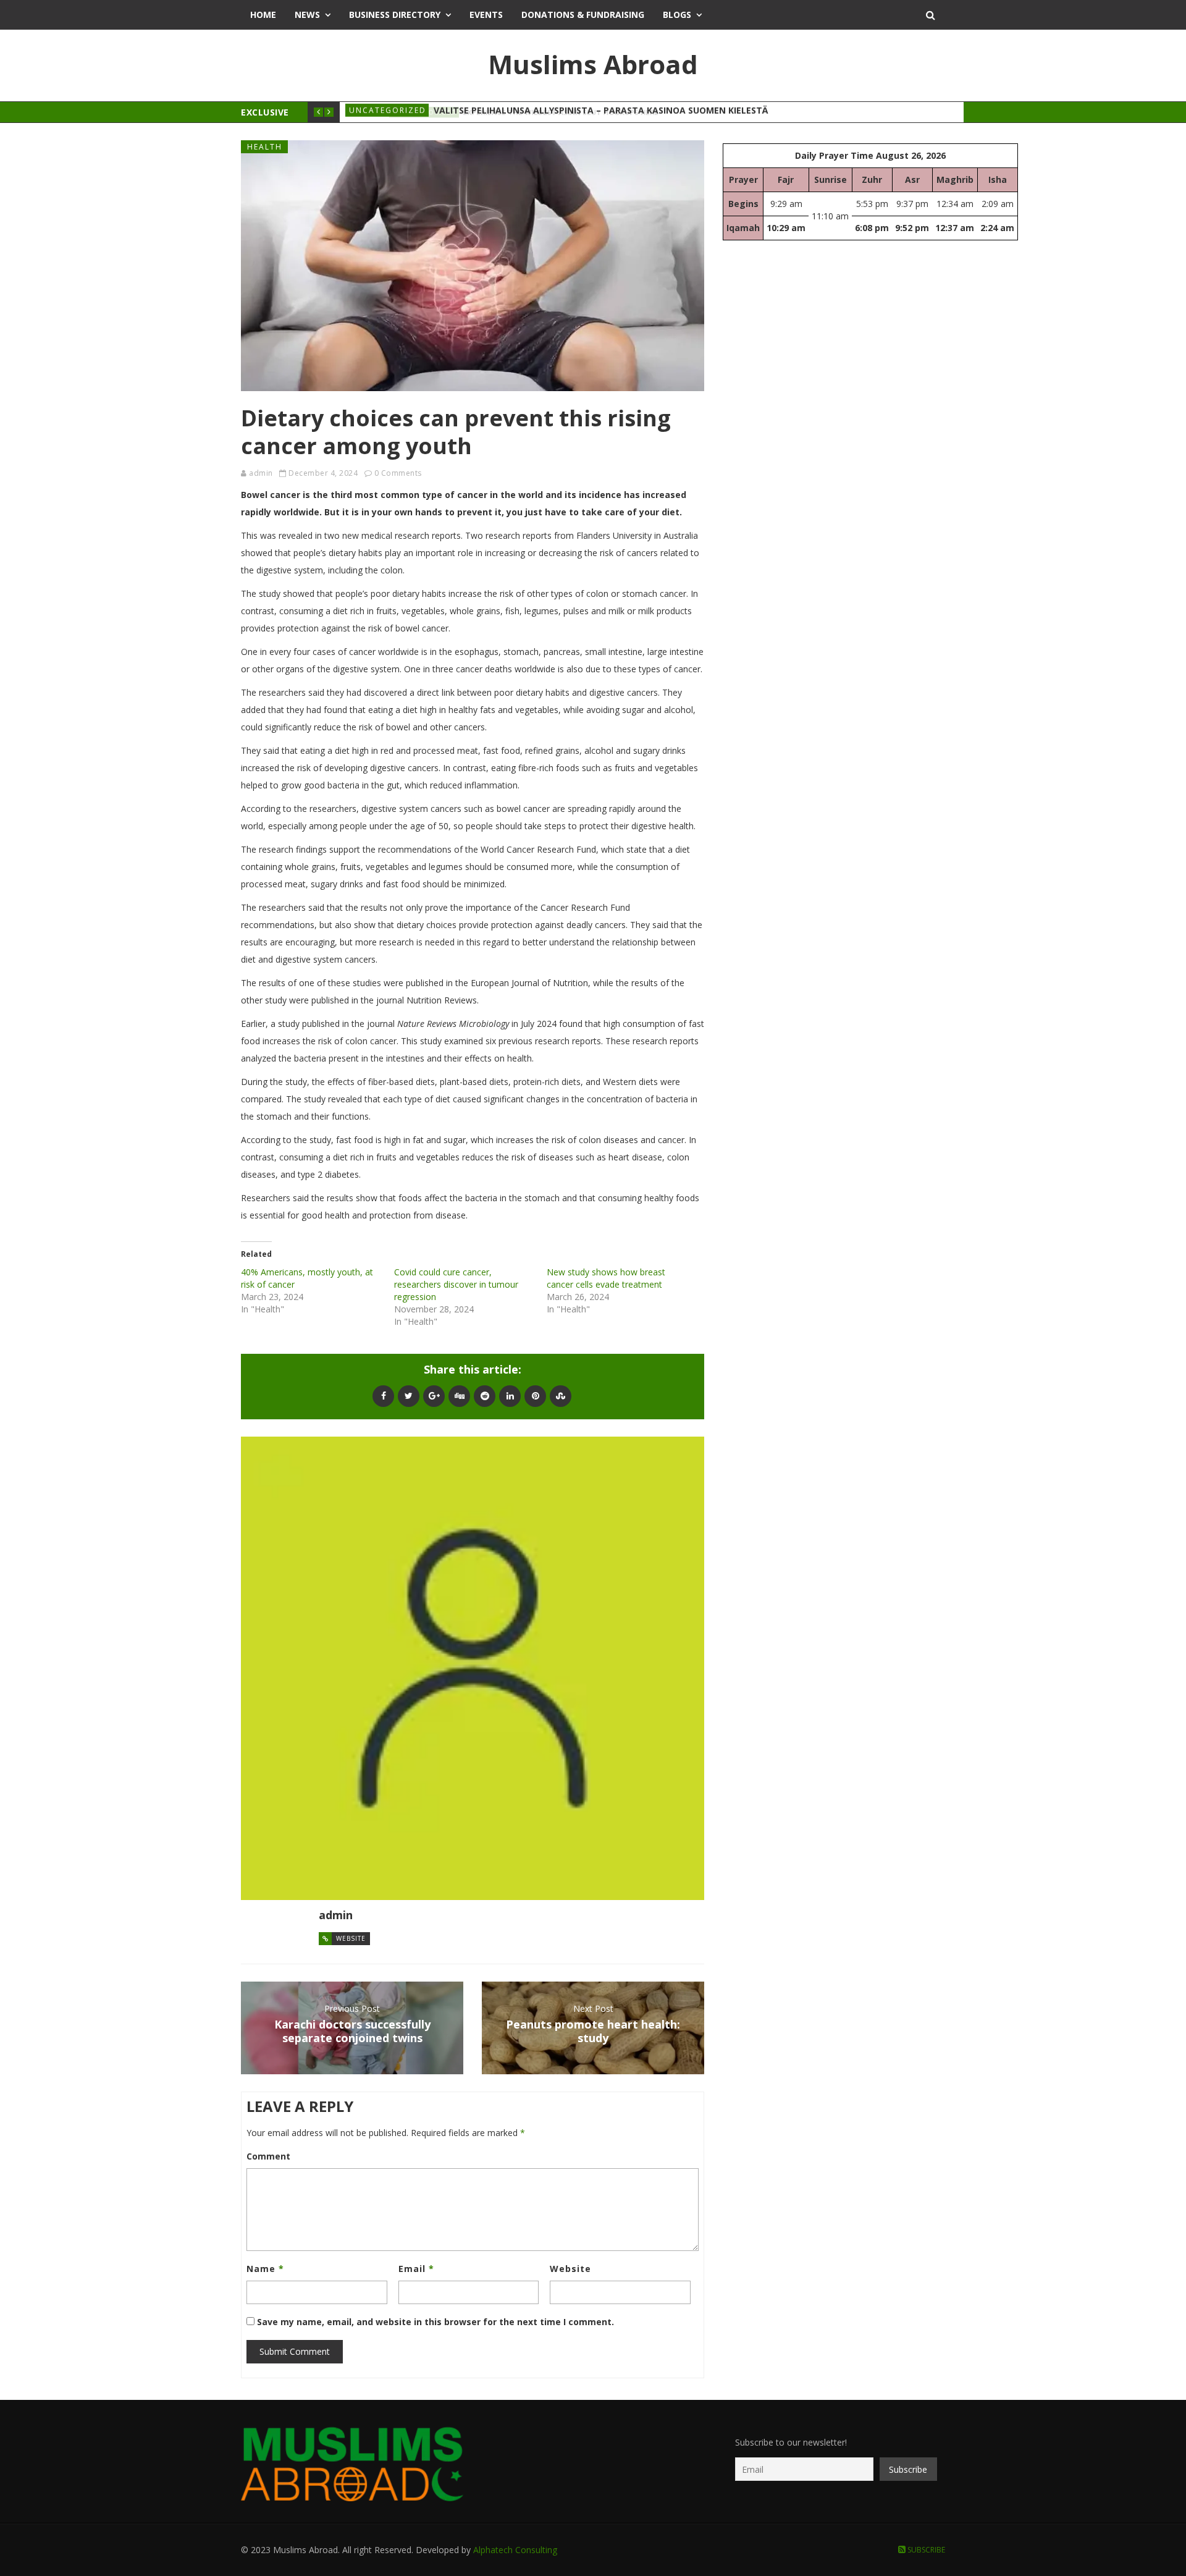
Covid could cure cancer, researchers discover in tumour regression (456, 1284)
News (307, 15)
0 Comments (398, 473)
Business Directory (395, 15)
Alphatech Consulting (515, 2550)
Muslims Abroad (593, 64)
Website (351, 1938)
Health (265, 147)
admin (261, 473)
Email (416, 2269)
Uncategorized (388, 112)
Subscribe (925, 2550)
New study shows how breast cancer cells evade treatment (606, 1278)
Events (486, 15)
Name (265, 2269)
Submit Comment (295, 2351)
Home (263, 15)
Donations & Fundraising (583, 15)
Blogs (677, 15)
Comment (268, 2156)
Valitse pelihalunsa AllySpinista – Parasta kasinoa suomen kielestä (601, 112)
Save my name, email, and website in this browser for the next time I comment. (435, 2322)
